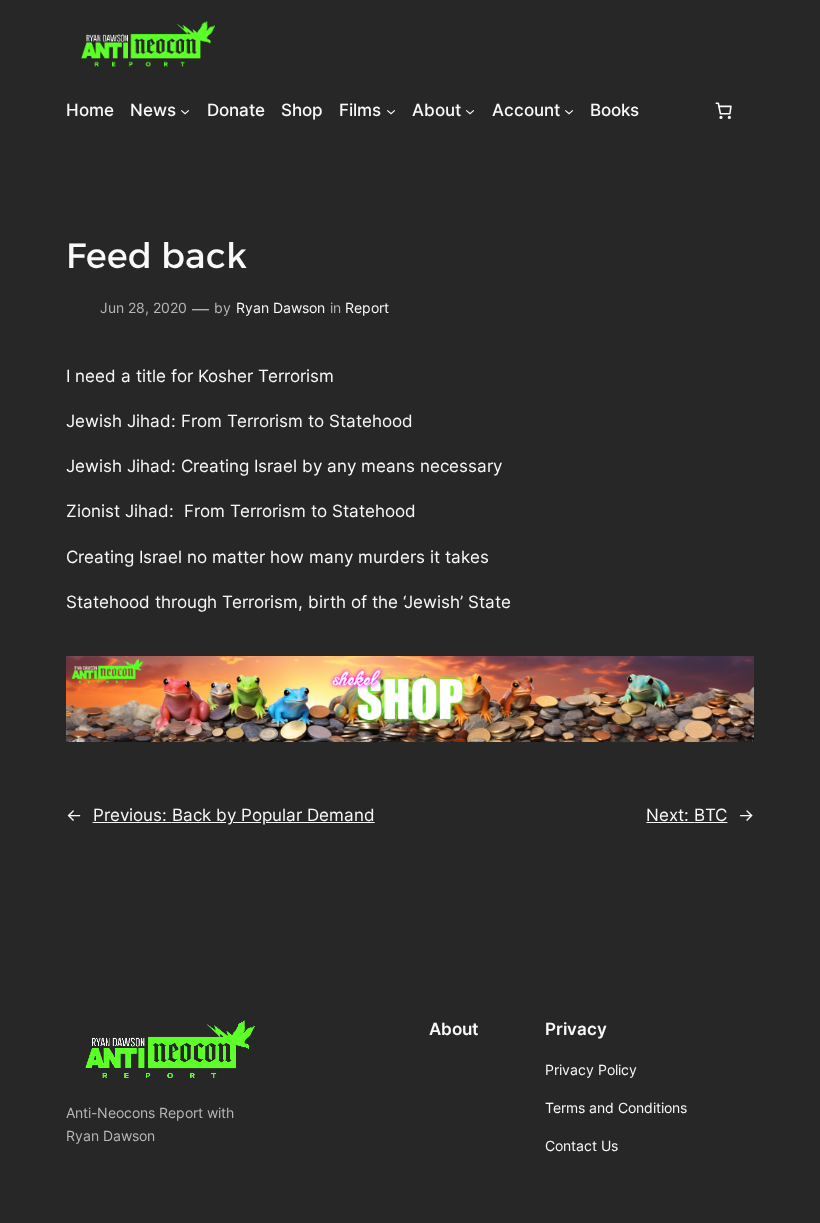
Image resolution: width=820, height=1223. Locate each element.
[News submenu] (185, 110)
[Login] (675, 110)
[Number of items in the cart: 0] (724, 110)
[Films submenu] (391, 110)
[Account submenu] (569, 110)
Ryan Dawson (280, 307)
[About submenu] (470, 110)
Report (367, 307)
